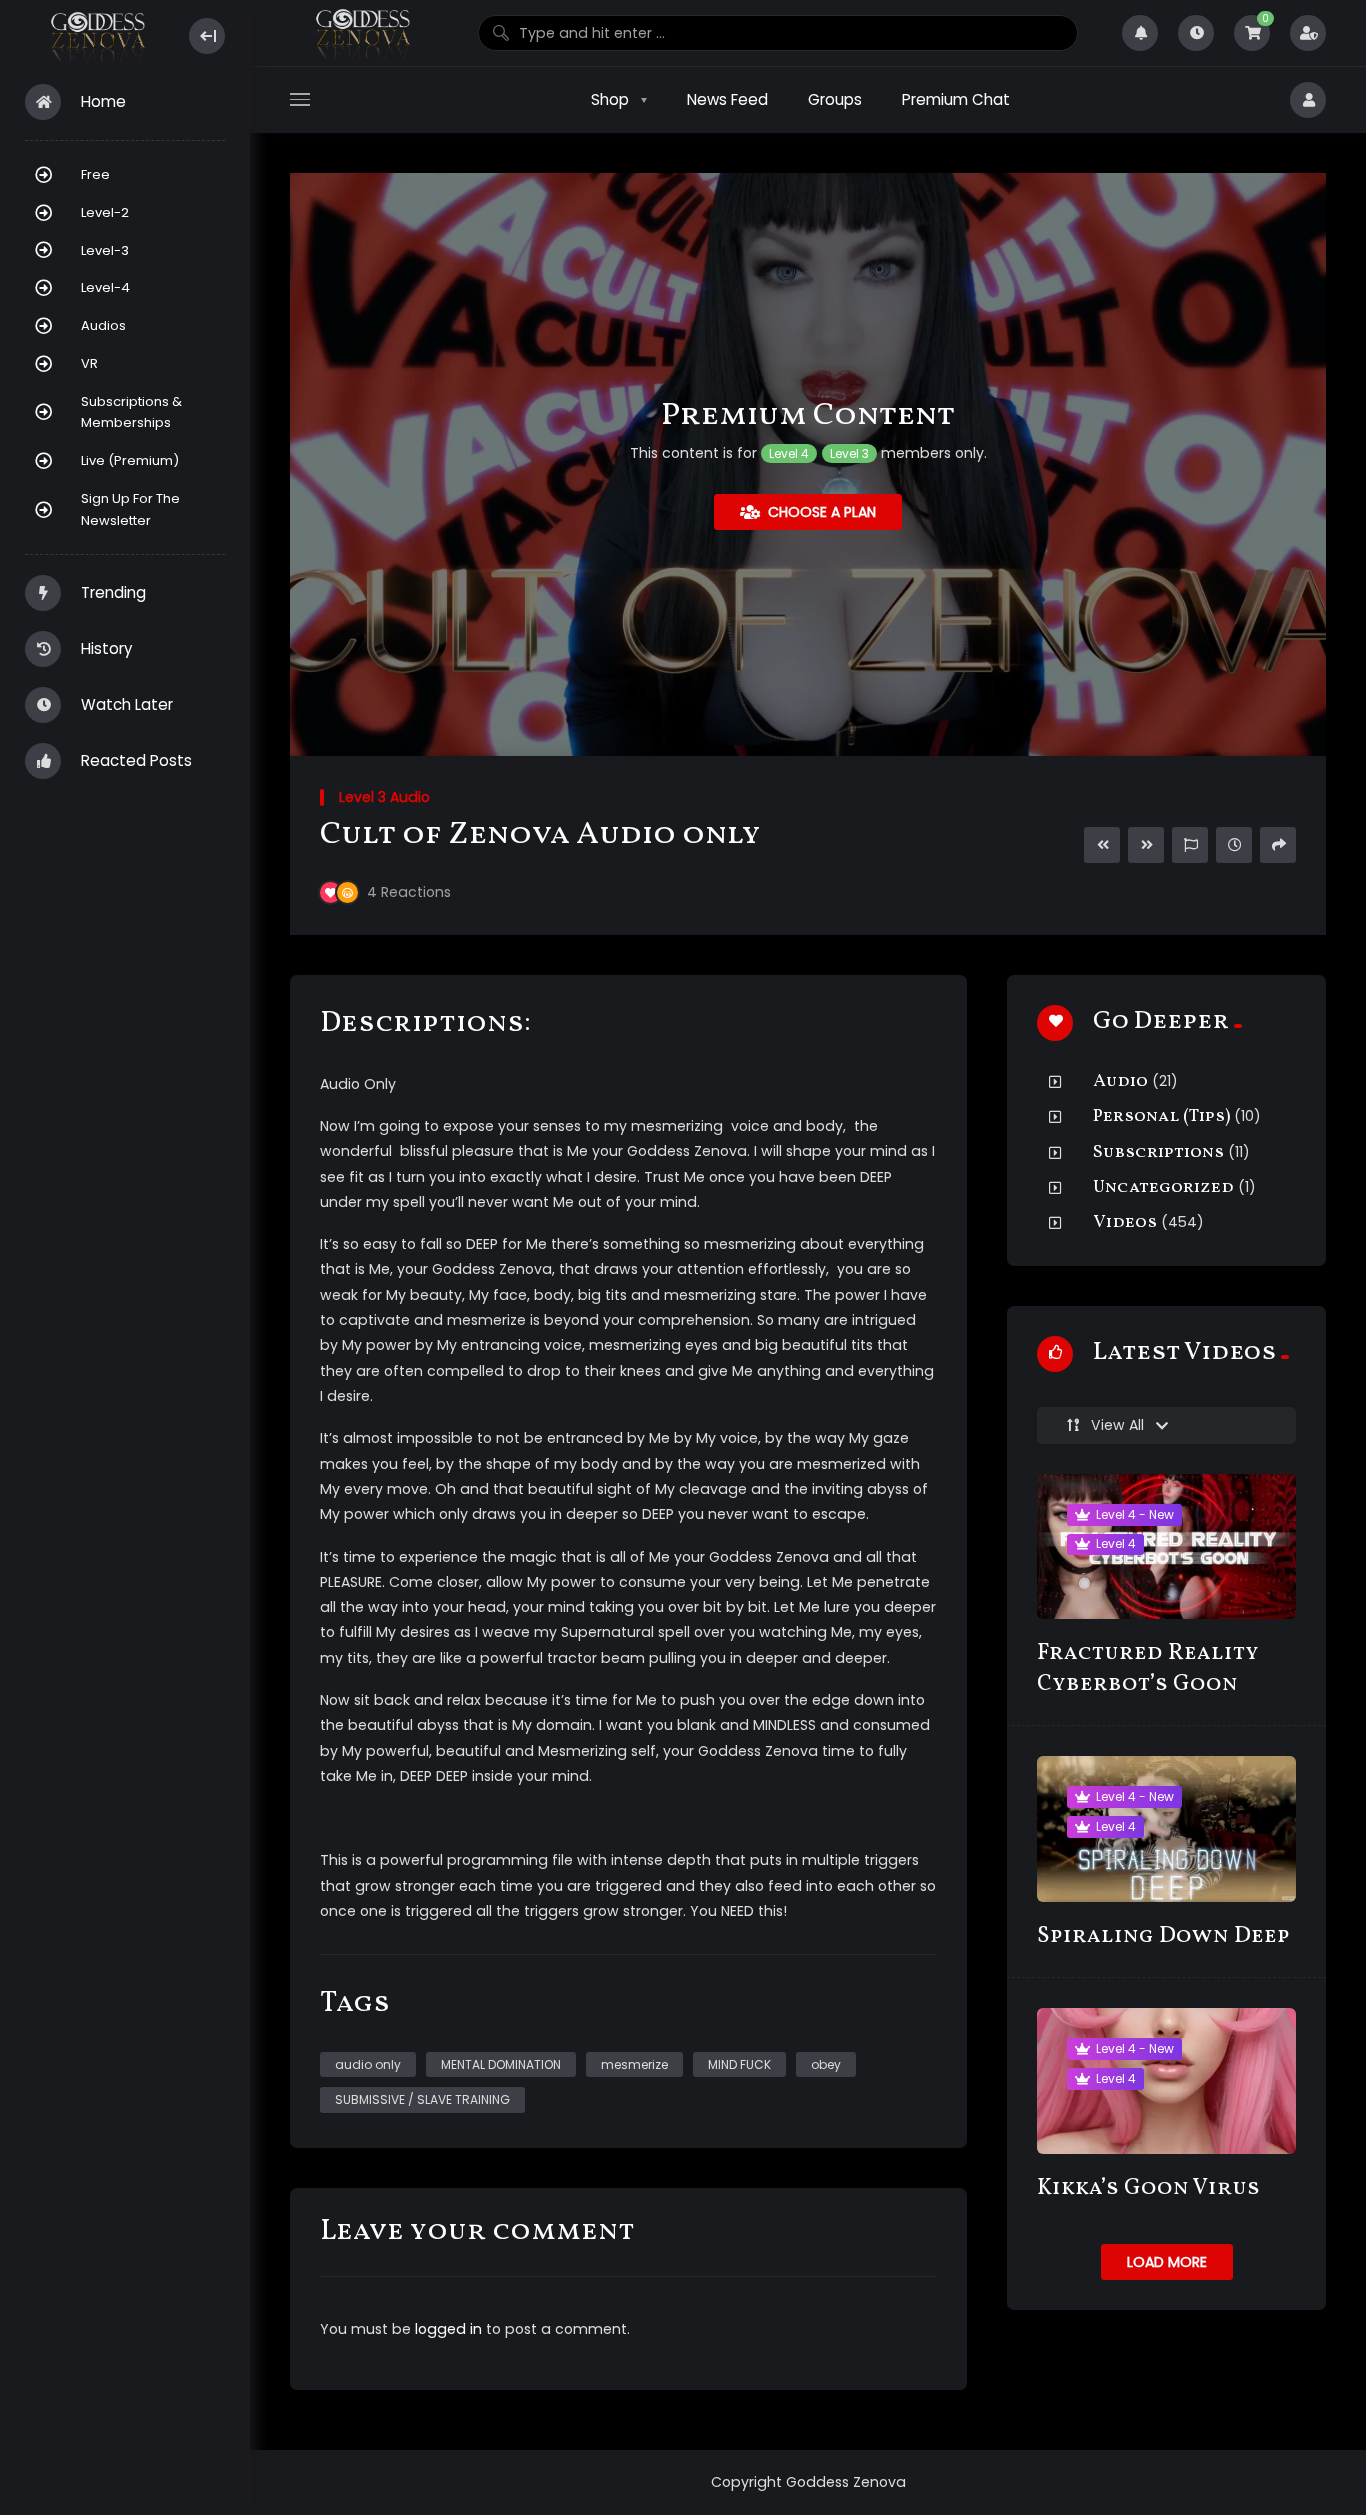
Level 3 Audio (384, 797)
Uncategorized (1163, 1187)
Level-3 (105, 250)
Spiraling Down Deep (1163, 1936)
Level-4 (105, 287)
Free (95, 174)
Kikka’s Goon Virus (1148, 2188)
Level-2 (105, 212)
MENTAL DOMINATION (501, 2064)
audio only (368, 2064)
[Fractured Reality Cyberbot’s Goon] (1166, 1546)
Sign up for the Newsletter (130, 509)
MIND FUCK (739, 2064)
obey (826, 2064)
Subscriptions (1158, 1152)
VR (89, 363)
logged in (448, 2329)
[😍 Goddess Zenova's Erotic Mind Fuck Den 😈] (96, 36)
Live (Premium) (130, 460)
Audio (1120, 1081)
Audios (103, 325)
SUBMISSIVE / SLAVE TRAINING (422, 2099)
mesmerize (634, 2064)
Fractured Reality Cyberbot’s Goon (1148, 1668)
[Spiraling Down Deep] (1166, 1828)
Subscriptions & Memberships (131, 412)
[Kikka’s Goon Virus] (1166, 2080)
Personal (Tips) (1161, 1116)
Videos (1125, 1222)
